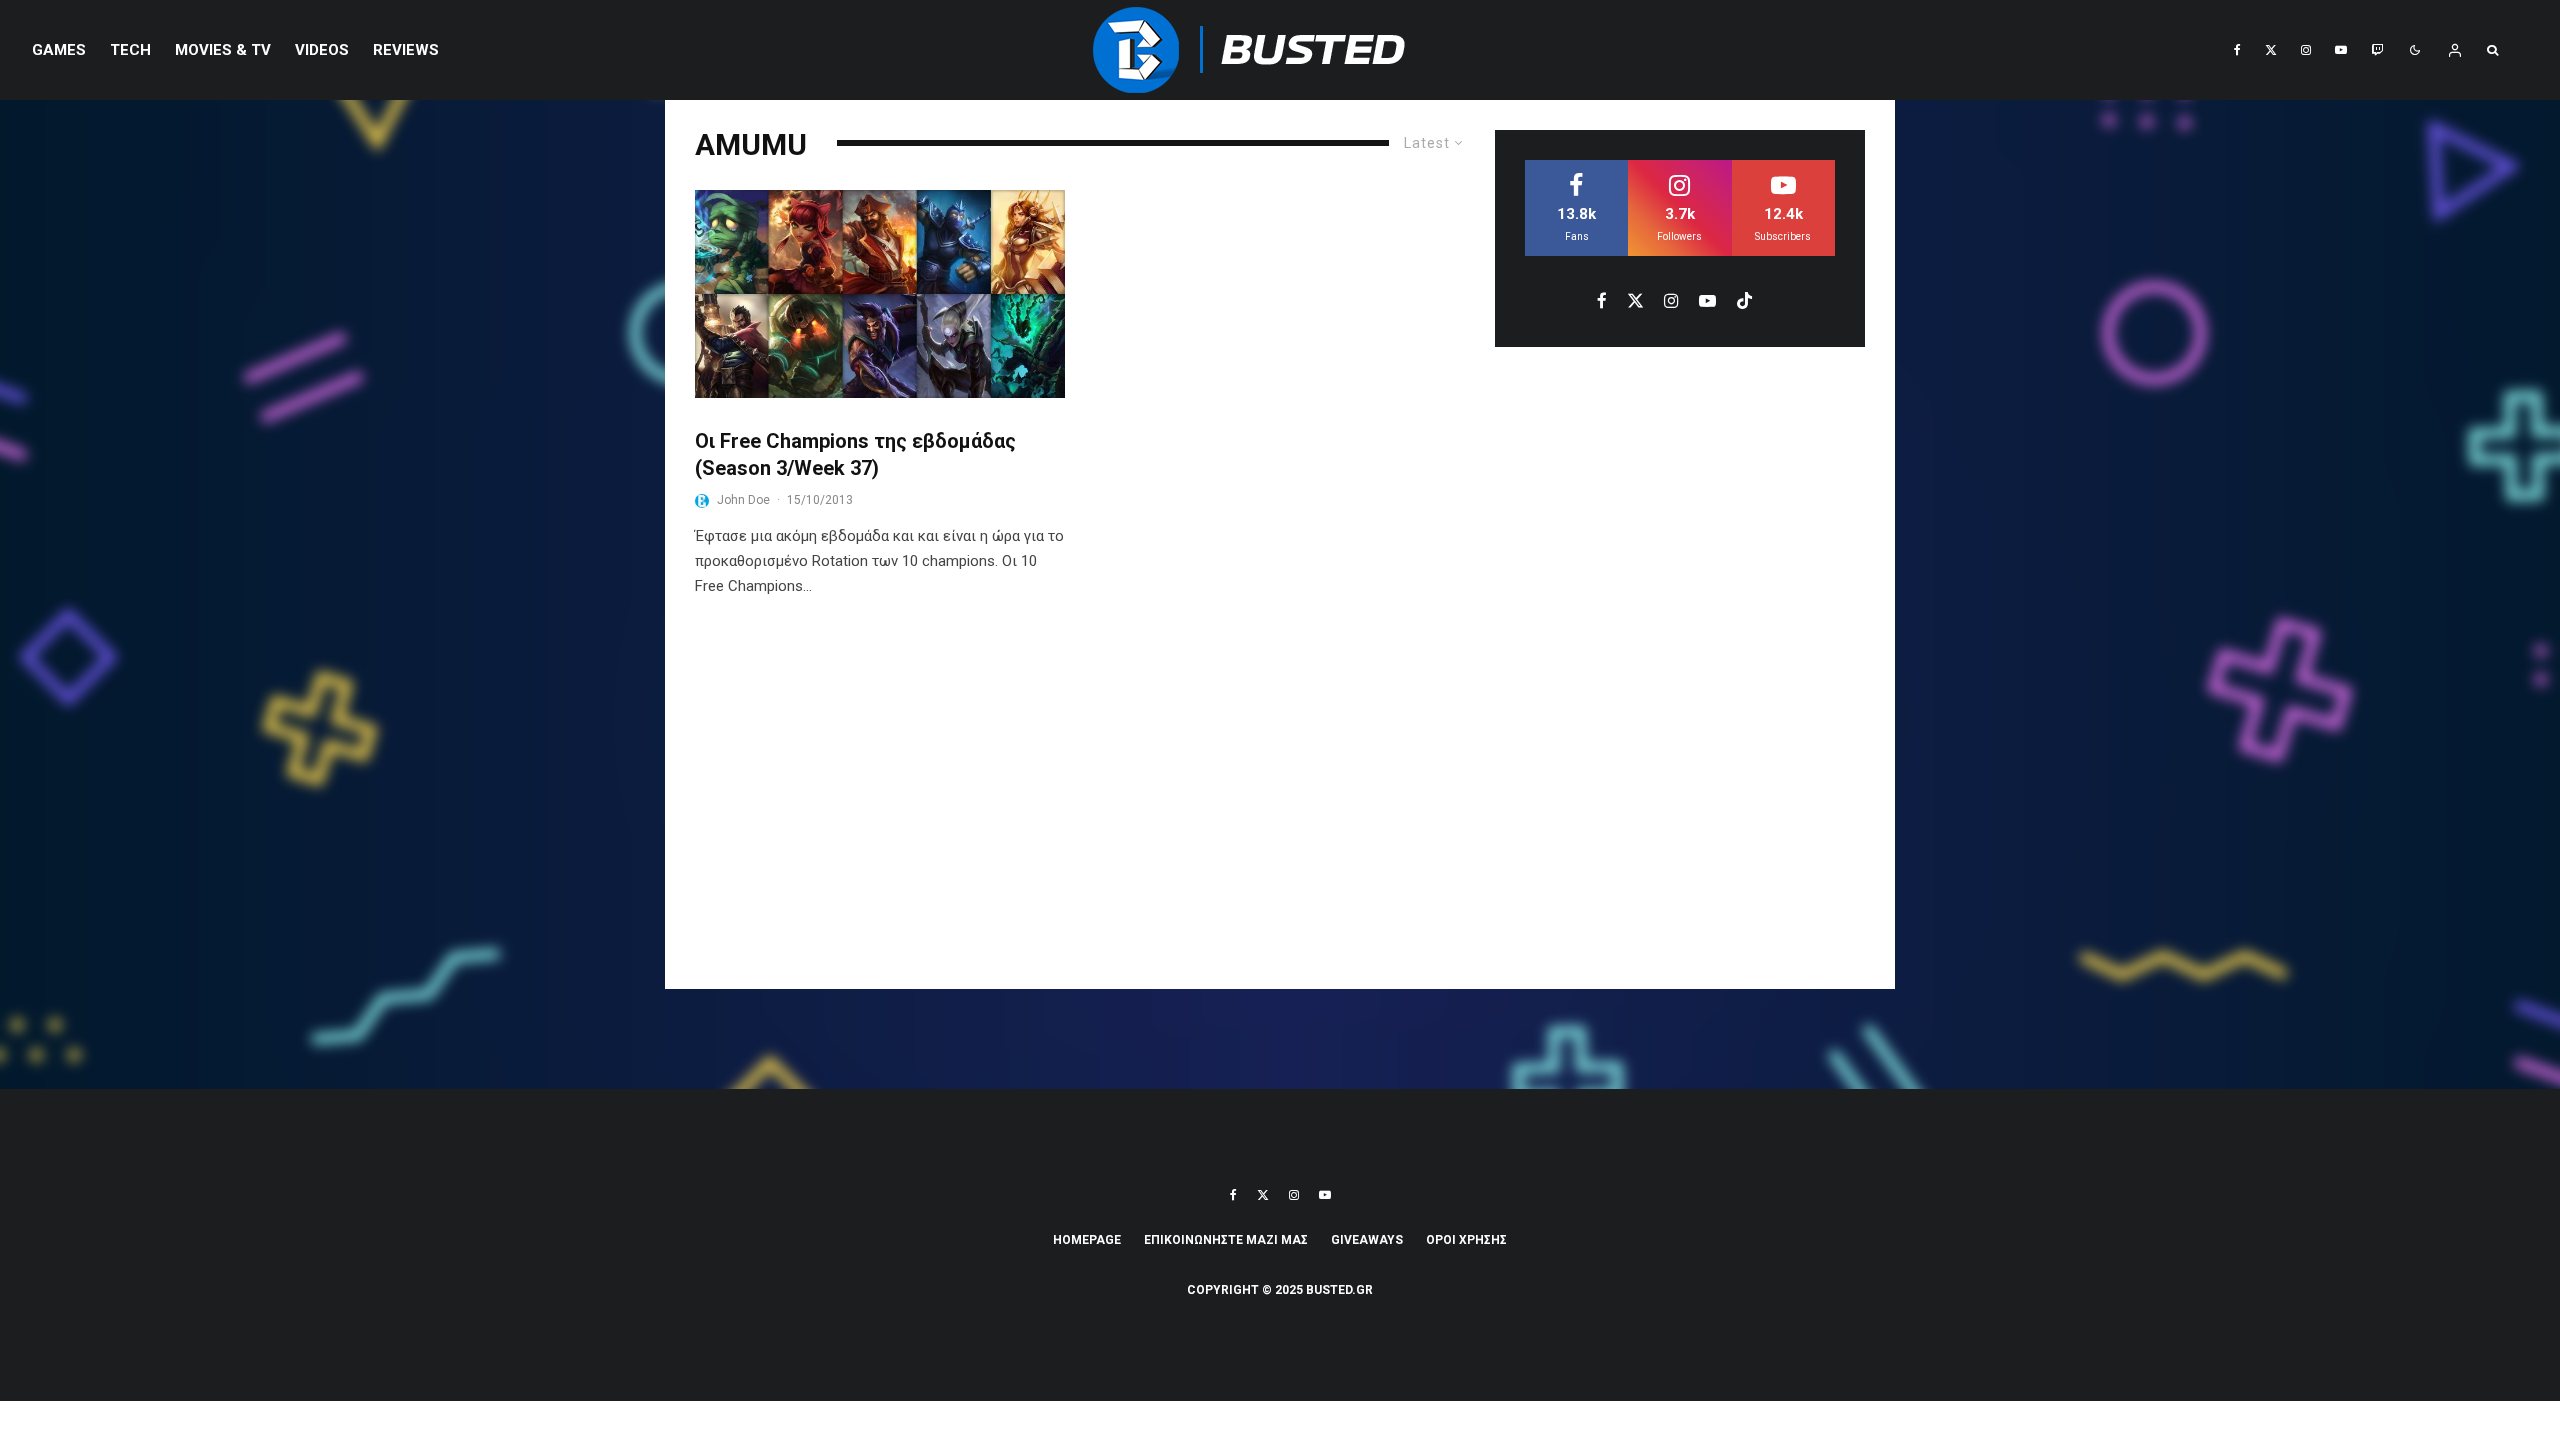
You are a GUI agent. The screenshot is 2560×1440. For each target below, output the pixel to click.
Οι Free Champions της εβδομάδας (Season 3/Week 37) (855, 454)
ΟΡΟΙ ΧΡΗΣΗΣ (1466, 1240)
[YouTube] (2341, 50)
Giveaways (1367, 1240)
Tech (130, 50)
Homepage (1087, 1240)
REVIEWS (406, 50)
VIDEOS (322, 50)
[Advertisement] (1280, 809)
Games (59, 50)
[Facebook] (2237, 50)
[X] (2271, 50)
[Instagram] (2306, 50)
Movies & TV (223, 50)
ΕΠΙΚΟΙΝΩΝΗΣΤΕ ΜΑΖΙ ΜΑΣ (1226, 1240)
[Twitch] (2377, 50)
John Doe (743, 500)
